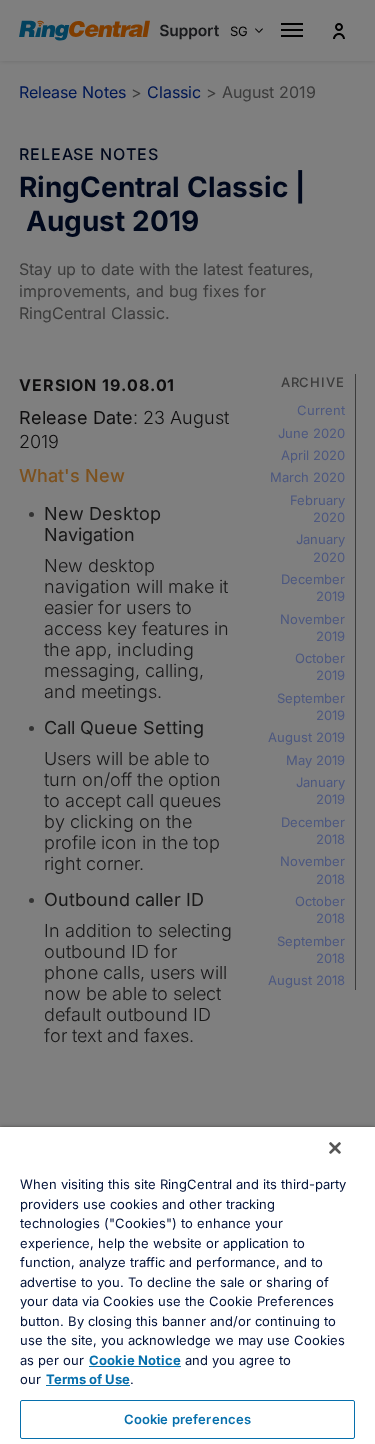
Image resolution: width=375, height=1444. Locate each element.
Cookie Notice (135, 1360)
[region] (187, 1285)
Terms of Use (88, 1379)
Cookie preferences (187, 1419)
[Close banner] (335, 1148)
